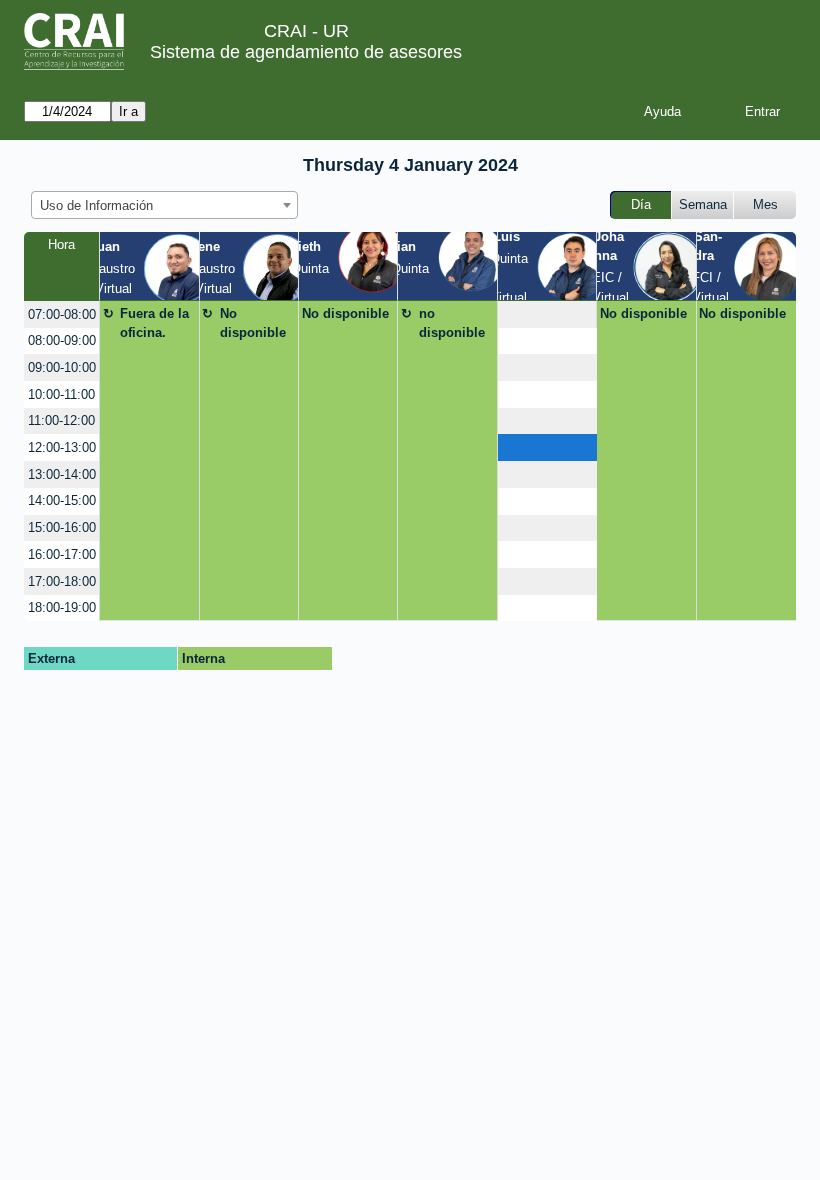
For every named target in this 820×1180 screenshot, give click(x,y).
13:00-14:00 (62, 474)
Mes (765, 204)
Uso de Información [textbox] (96, 205)
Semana (703, 204)
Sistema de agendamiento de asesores (306, 52)
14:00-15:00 (62, 500)
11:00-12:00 (61, 420)
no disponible (452, 323)
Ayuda (662, 111)
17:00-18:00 (62, 581)
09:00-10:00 (62, 367)
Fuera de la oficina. (154, 323)
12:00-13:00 (62, 447)
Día (641, 204)
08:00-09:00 (62, 340)
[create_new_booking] (547, 314)
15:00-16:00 (62, 527)
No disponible (253, 323)
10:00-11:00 (61, 394)
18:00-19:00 (62, 607)
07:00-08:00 (62, 314)
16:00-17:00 (62, 554)
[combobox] (164, 205)
